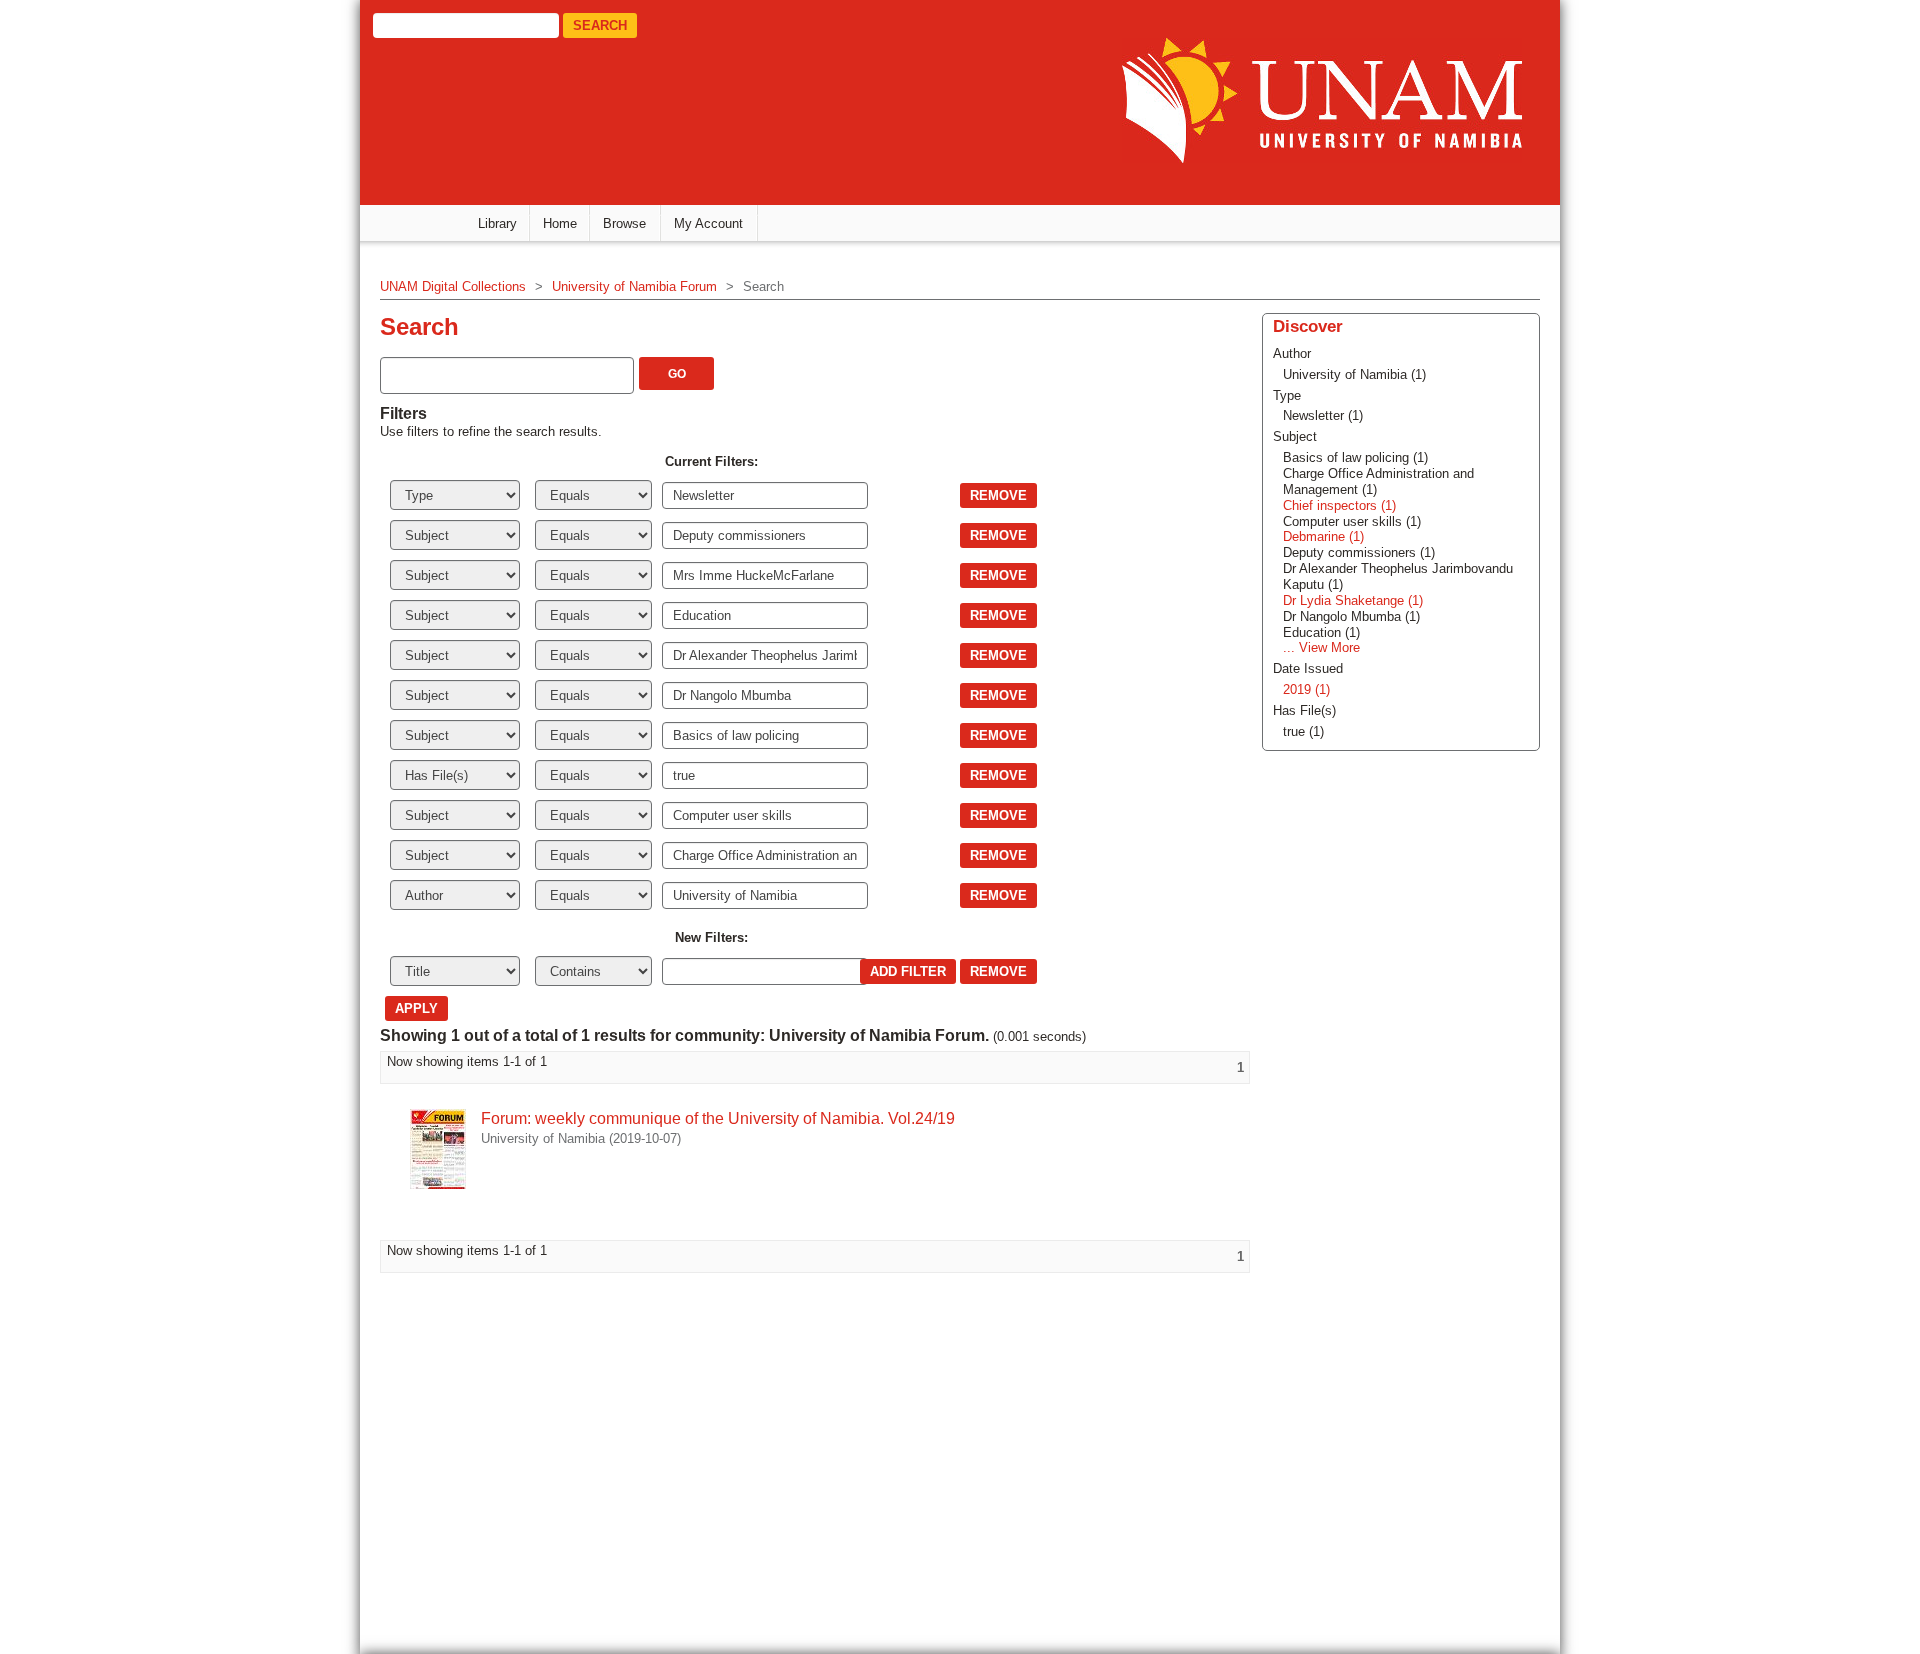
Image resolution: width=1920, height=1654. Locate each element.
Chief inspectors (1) (1339, 505)
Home (560, 223)
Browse (624, 223)
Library (497, 223)
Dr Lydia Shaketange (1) (1353, 600)
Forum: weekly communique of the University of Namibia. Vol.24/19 (718, 1118)
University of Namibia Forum (634, 286)
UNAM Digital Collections (453, 286)
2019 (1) (1306, 689)
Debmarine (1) (1323, 536)
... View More (1321, 647)
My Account (708, 223)
